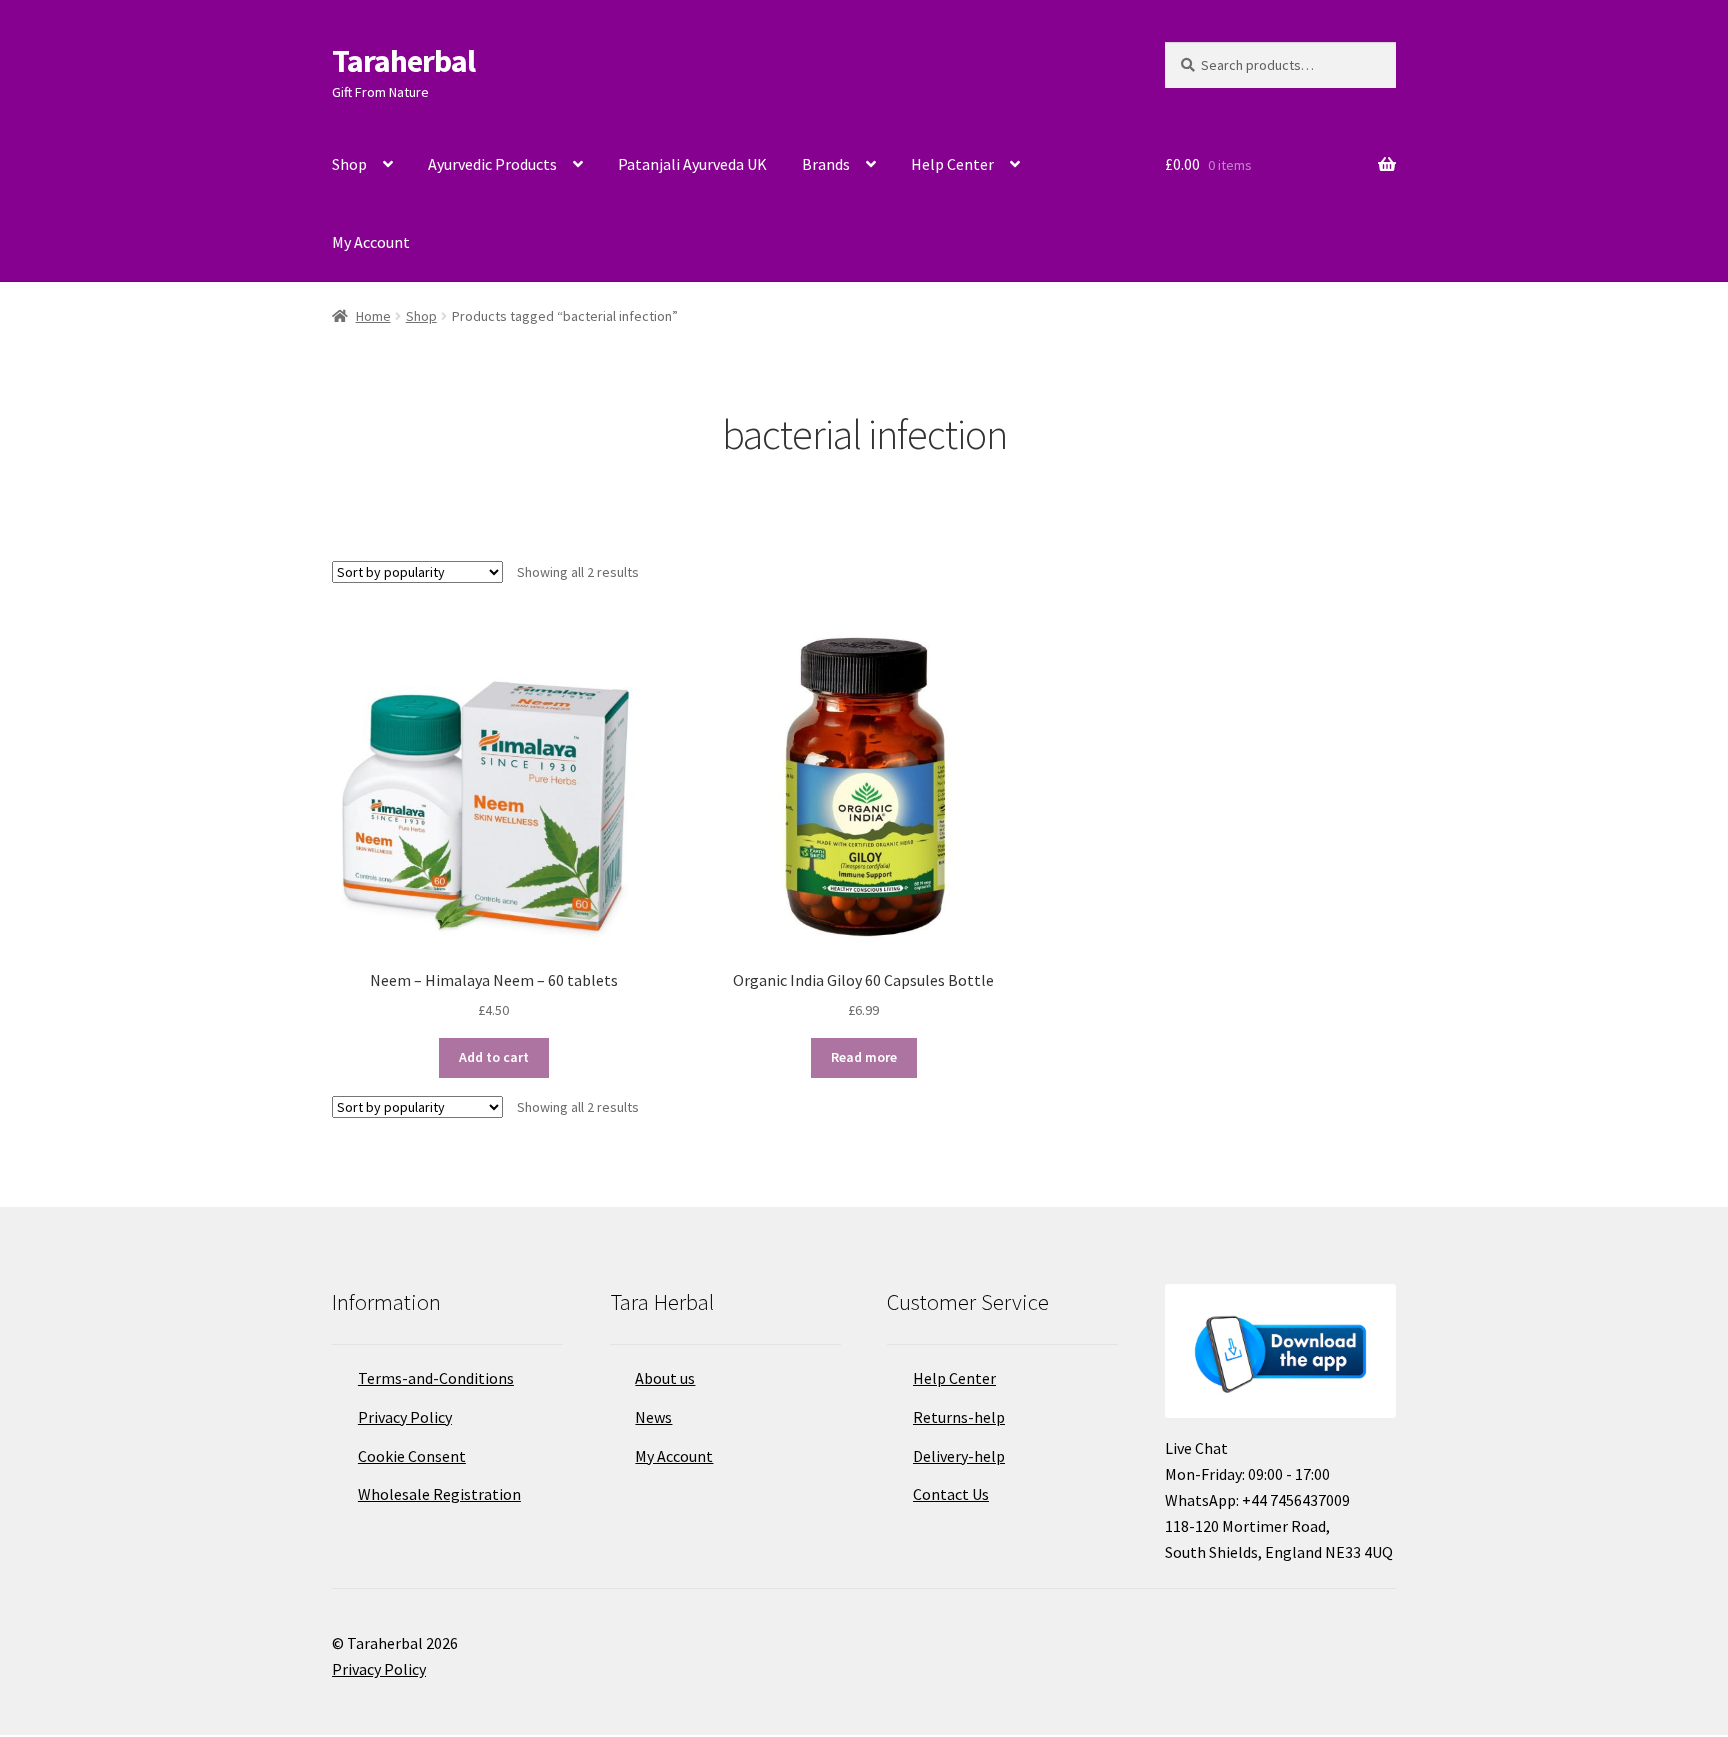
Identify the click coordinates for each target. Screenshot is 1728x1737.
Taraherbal (403, 61)
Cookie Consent (412, 1456)
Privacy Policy (405, 1417)
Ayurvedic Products (492, 164)
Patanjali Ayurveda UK (692, 164)
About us (665, 1378)
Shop (349, 164)
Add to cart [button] (494, 1057)
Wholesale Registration (439, 1494)
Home (373, 316)
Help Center (952, 164)
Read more (864, 1057)
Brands (826, 164)
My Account (371, 242)
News (653, 1417)
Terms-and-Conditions (436, 1378)
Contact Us (951, 1494)
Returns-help (959, 1417)
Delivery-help (959, 1456)
